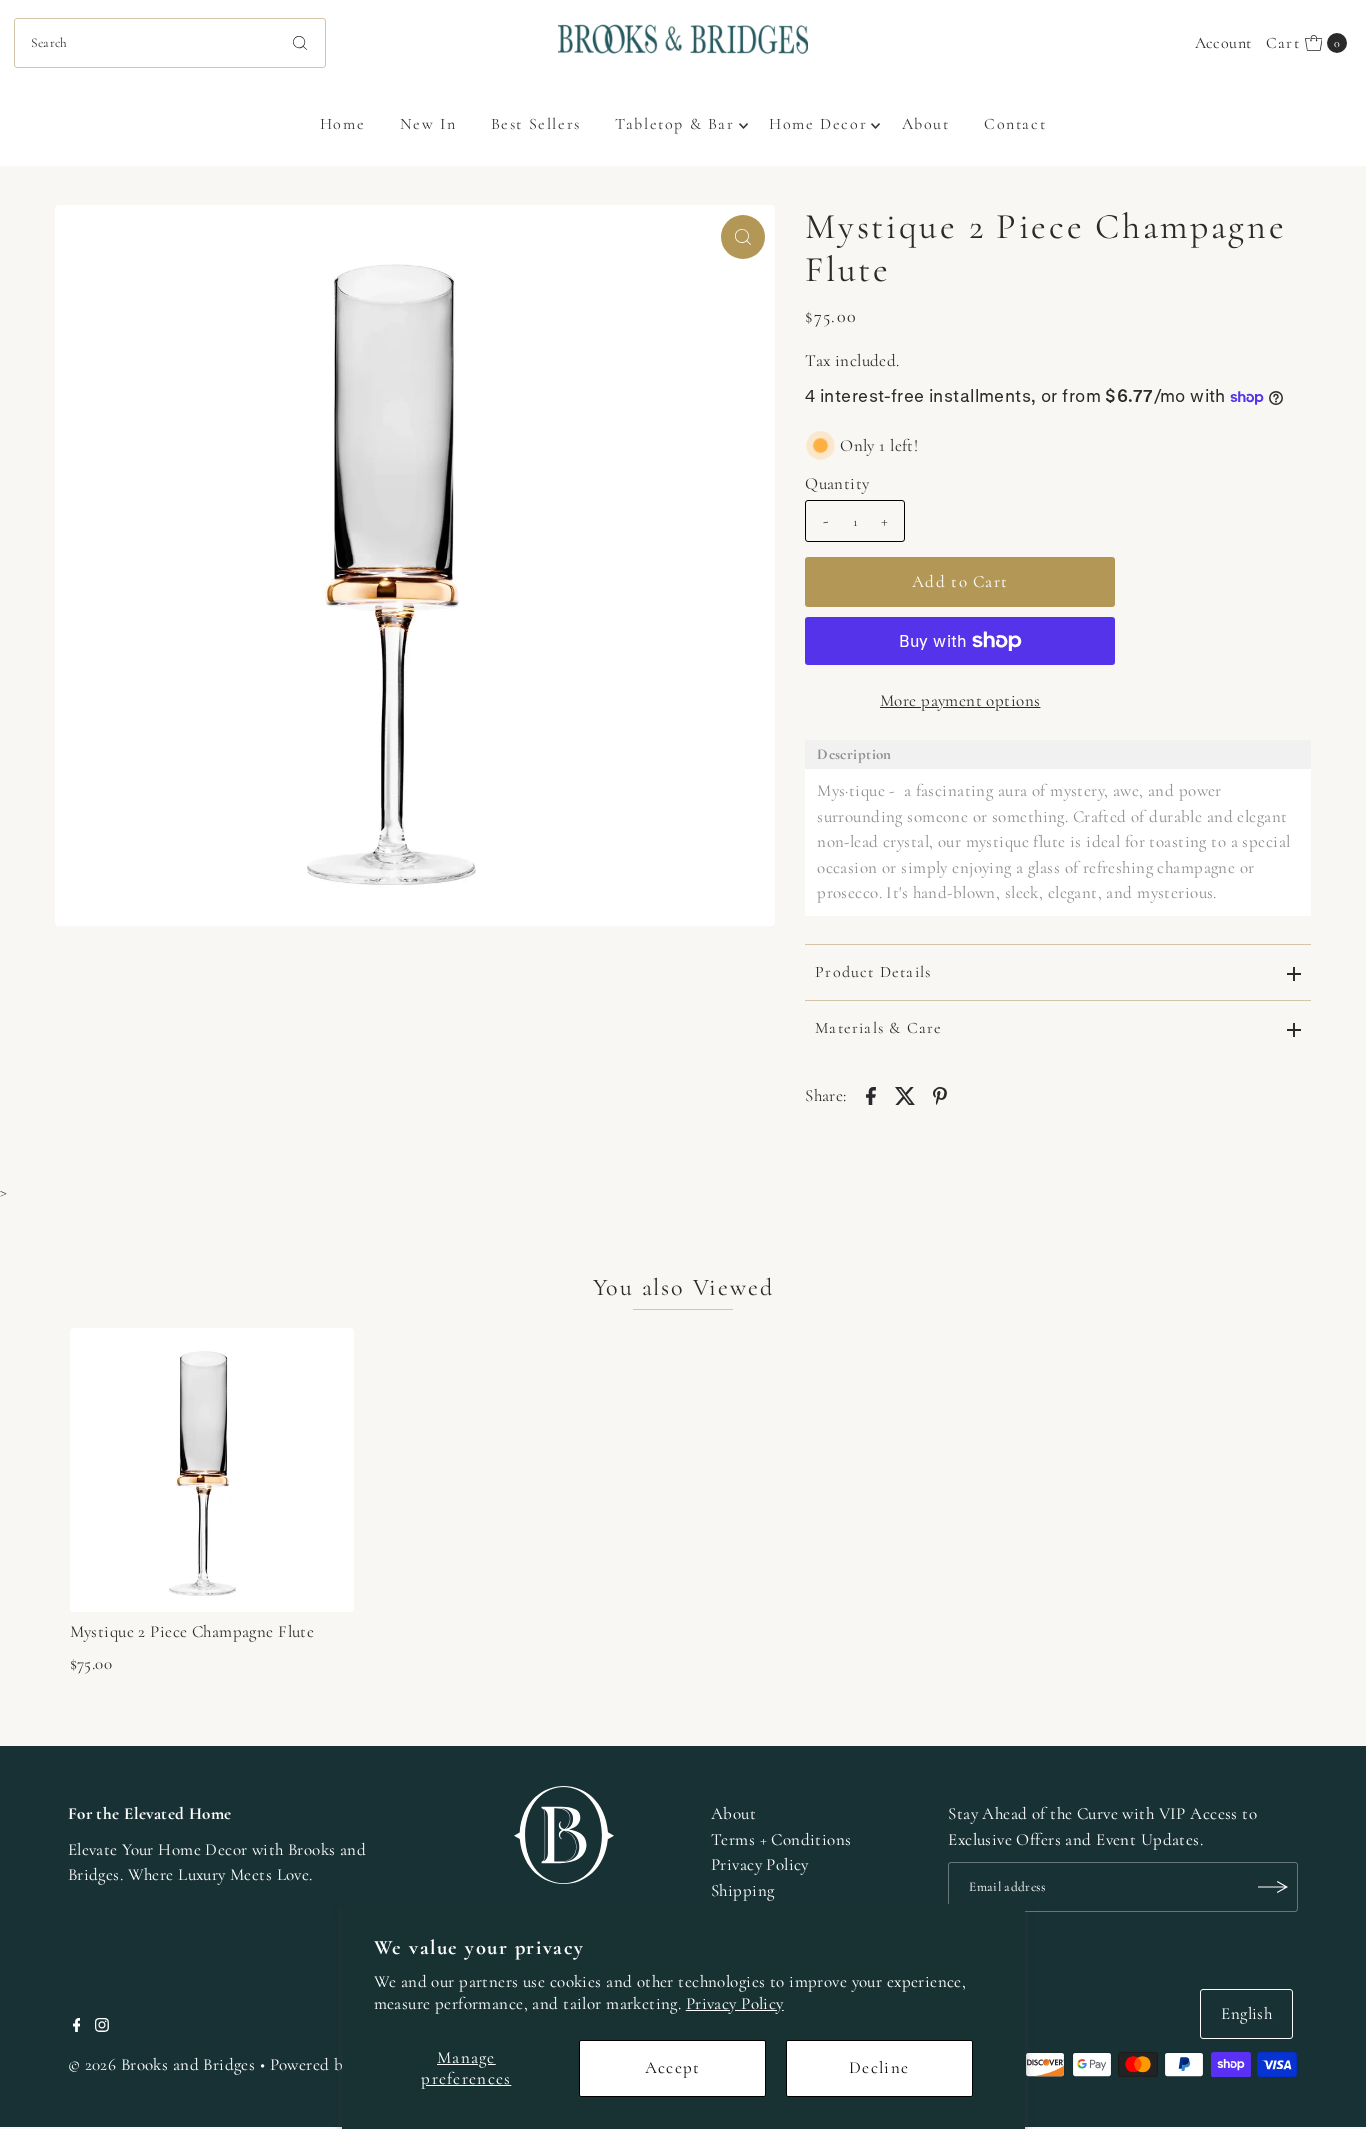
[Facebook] (77, 2027)
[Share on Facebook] (871, 1094)
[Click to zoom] (743, 237)
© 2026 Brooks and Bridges (162, 2064)
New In (428, 124)
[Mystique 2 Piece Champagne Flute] (212, 1470)
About (926, 124)
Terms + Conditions (781, 1839)
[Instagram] (102, 2027)
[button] (1058, 754)
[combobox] (170, 43)
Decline (879, 2067)
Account (1223, 43)
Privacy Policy (735, 2003)
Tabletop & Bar (674, 124)
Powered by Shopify (339, 2064)
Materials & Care (878, 1028)
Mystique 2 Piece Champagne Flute (192, 1631)
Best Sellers (536, 124)
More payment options (960, 700)
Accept (673, 2067)
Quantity (837, 483)
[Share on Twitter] (906, 1094)
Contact (1015, 124)
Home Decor (818, 124)
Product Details (873, 972)
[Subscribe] (1273, 1887)
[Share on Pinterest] (940, 1094)
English (1246, 2013)
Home (342, 124)
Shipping (742, 1890)
